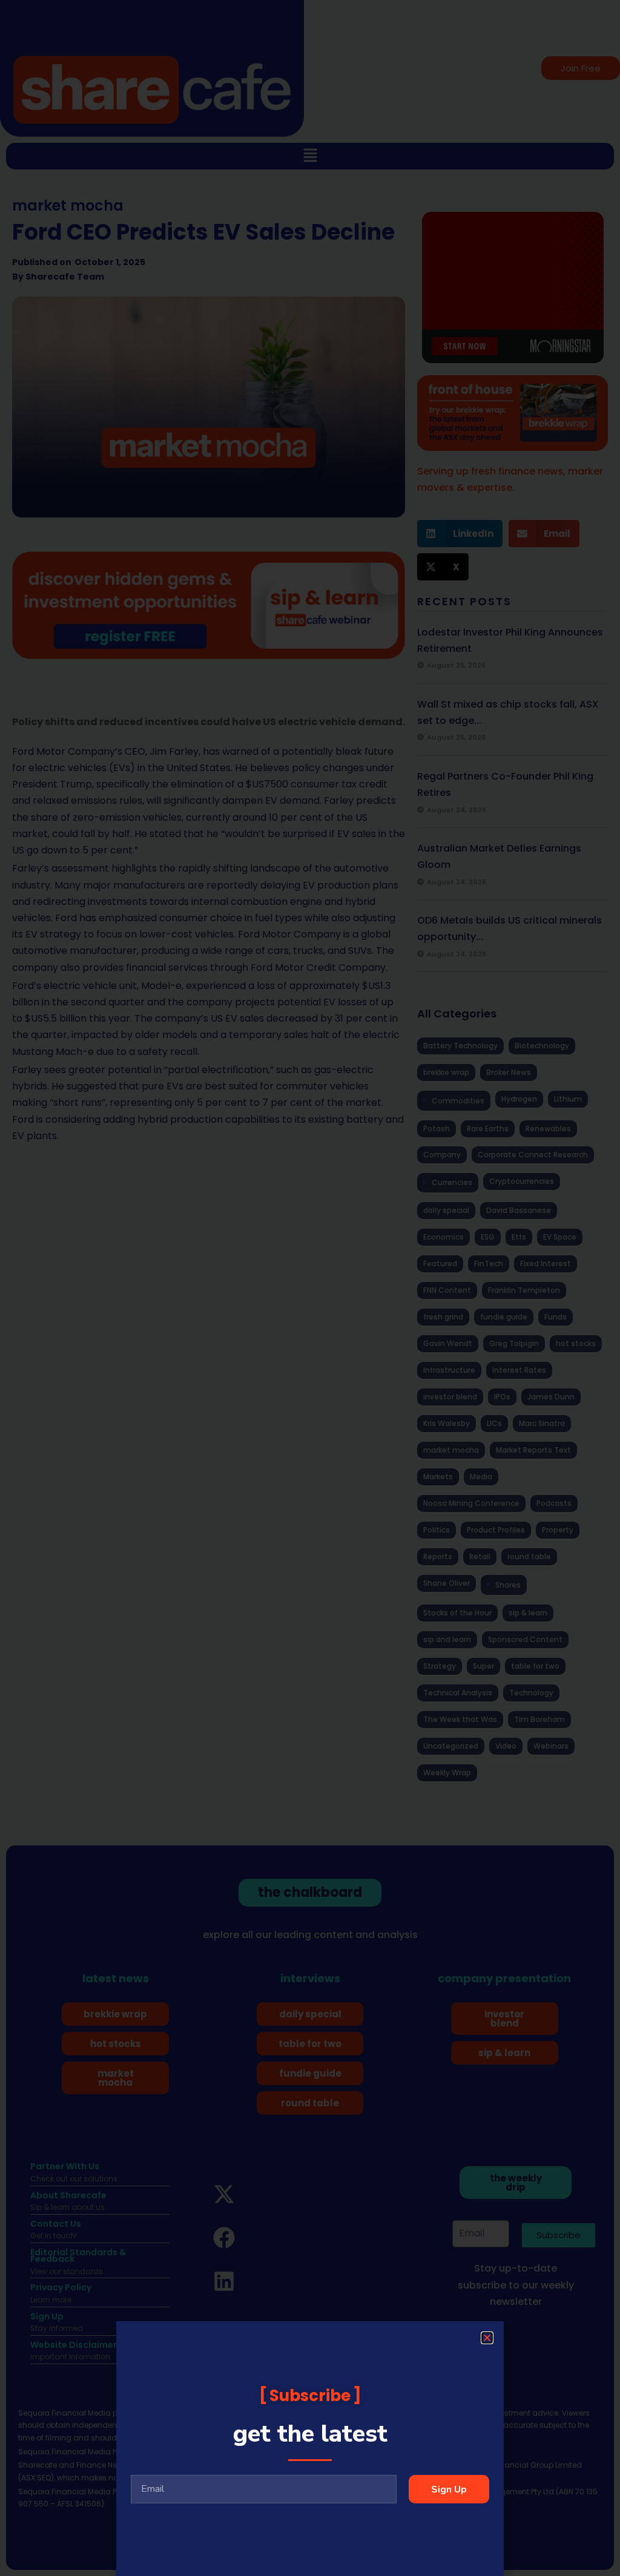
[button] (487, 2338)
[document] (310, 1288)
